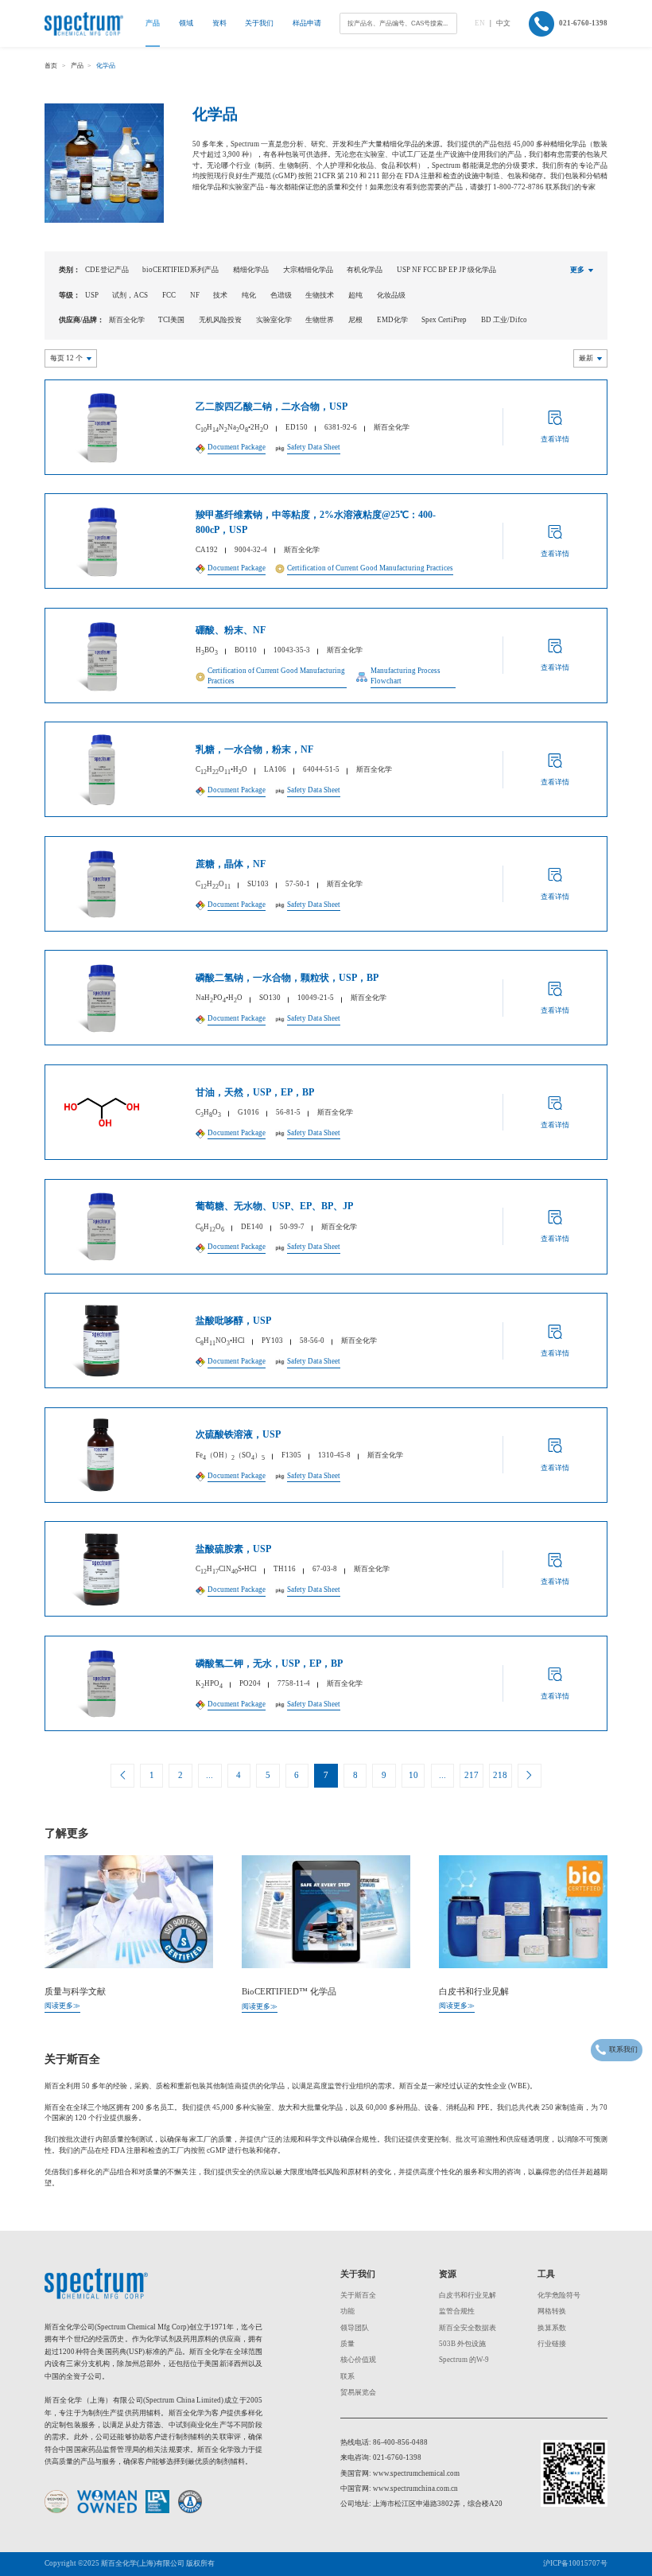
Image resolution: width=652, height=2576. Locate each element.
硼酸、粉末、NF (231, 630)
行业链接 (552, 2344)
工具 (546, 2274)
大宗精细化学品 (308, 270)
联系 (347, 2376)
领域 (186, 23)
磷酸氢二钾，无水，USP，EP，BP (269, 1664)
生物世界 (320, 320)
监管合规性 (457, 2311)
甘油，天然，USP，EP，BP (255, 1092)
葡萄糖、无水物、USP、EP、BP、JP (274, 1206)
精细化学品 (251, 270)
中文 (503, 23)
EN (480, 23)
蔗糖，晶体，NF (231, 864)
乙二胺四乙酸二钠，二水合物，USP (272, 407)
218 (500, 1775)
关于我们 (259, 23)
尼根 (355, 320)
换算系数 (552, 2328)
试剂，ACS (130, 295)
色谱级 (281, 295)
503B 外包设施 (462, 2344)
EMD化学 (392, 320)
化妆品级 (391, 295)
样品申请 (307, 23)
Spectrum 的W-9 (464, 2360)
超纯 (355, 295)
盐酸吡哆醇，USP (233, 1321)
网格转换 (552, 2311)
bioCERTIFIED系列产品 (180, 270)
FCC (169, 295)
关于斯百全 (358, 2295)
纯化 (249, 295)
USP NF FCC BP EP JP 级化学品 (446, 270)
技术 (220, 295)
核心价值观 (358, 2360)
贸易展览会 (358, 2392)
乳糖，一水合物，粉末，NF (254, 749)
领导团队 (355, 2328)
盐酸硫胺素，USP (233, 1549)
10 (413, 1775)
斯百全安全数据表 (468, 2328)
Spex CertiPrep (444, 320)
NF (195, 295)
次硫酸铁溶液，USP (238, 1434)
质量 (347, 2344)
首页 (51, 66)
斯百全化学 (127, 320)
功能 (347, 2311)
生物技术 (320, 295)
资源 (448, 2274)
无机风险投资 (220, 320)
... (210, 1775)
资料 (219, 23)
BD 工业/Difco (504, 320)
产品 (153, 23)
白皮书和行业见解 (468, 2295)
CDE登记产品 (107, 270)
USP (92, 295)
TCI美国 (171, 320)
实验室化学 (274, 320)
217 (472, 1775)
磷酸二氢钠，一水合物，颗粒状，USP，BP (287, 978)
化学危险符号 (559, 2295)
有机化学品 (365, 270)
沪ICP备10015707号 (575, 2563)
